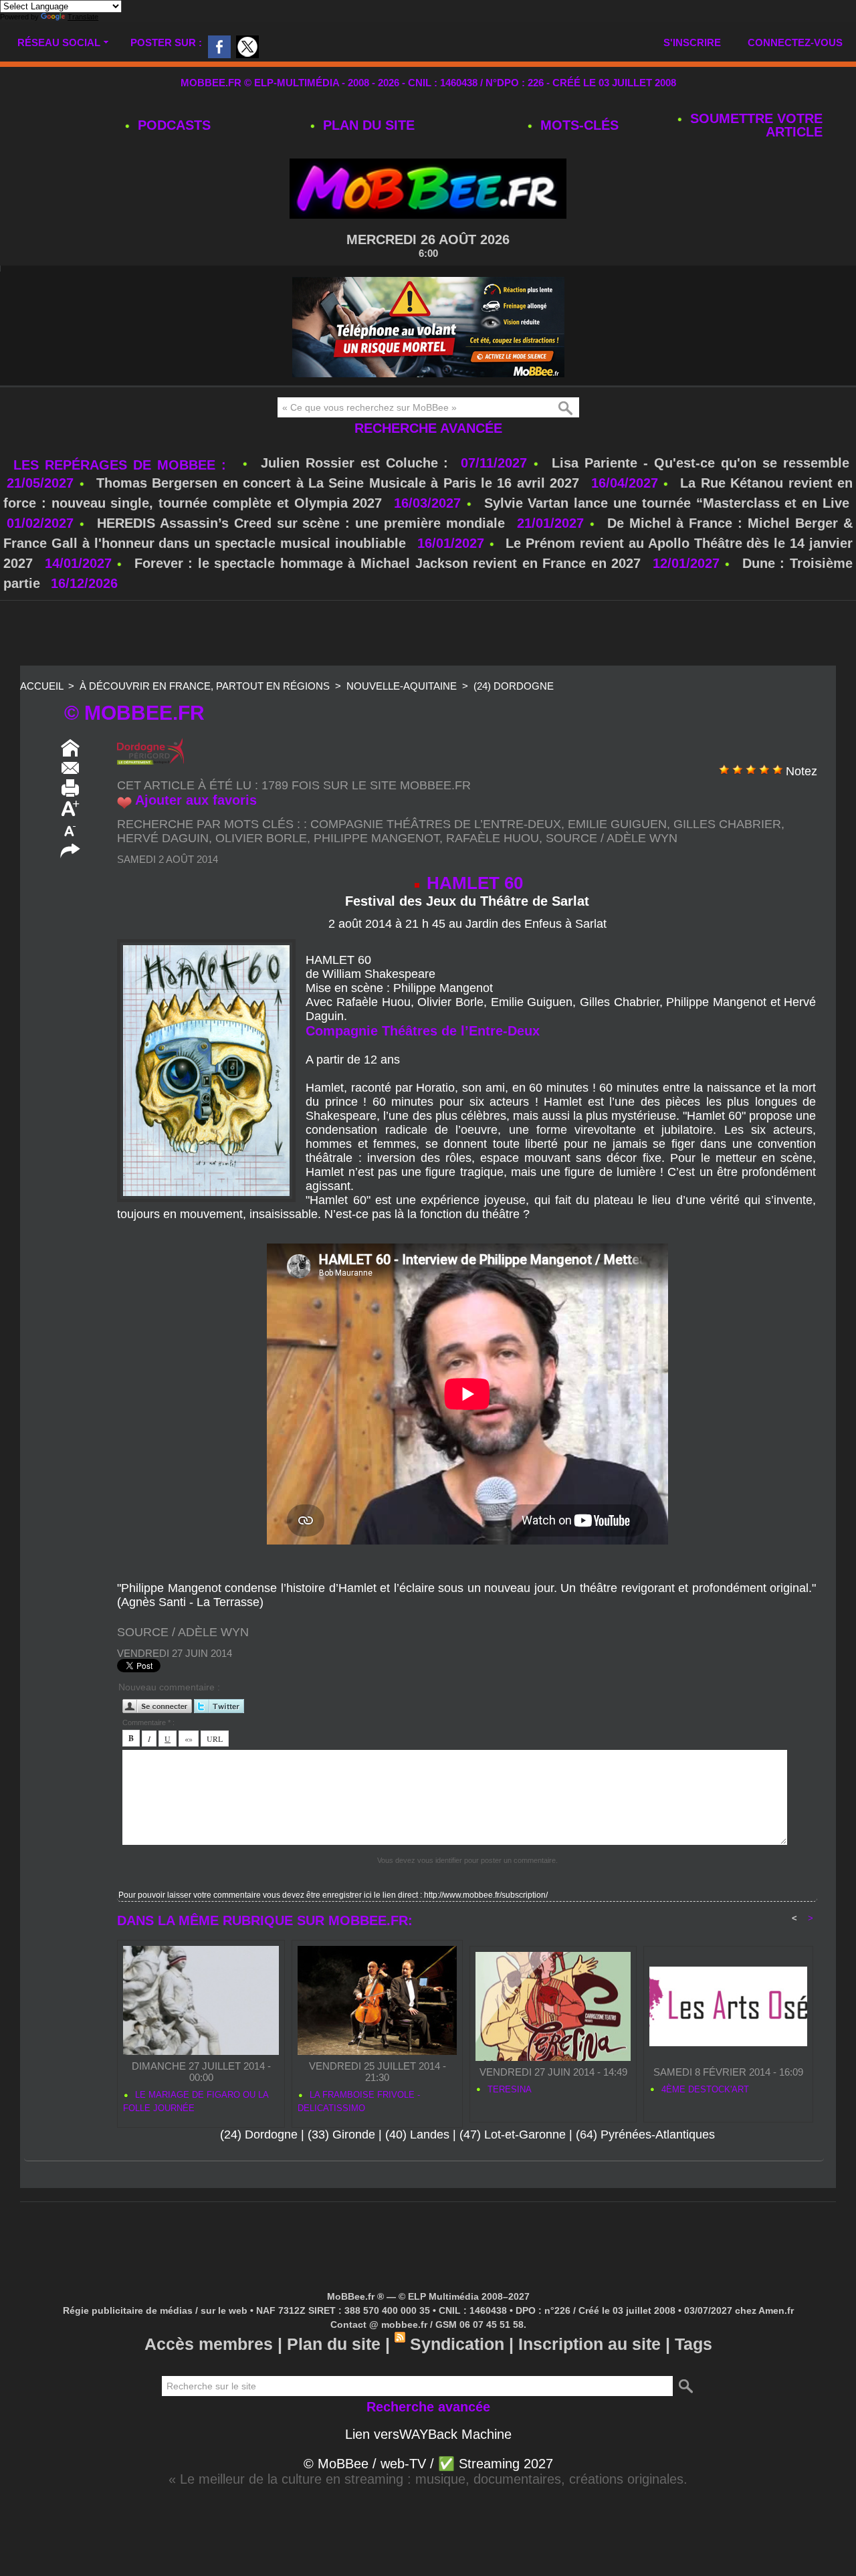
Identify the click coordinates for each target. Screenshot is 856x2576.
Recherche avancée (428, 428)
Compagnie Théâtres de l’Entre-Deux (436, 824)
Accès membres (209, 2344)
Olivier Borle (261, 838)
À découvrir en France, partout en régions (205, 686)
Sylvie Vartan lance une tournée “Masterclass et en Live (667, 503)
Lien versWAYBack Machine (428, 2434)
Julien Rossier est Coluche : (358, 463)
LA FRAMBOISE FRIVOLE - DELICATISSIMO (359, 2101)
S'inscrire (692, 42)
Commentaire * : (148, 1722)
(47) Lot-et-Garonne (513, 2135)
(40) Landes (417, 2135)
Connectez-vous (795, 42)
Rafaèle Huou (493, 838)
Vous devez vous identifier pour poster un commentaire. (467, 1860)
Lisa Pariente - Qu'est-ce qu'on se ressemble (701, 463)
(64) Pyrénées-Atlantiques (645, 2135)
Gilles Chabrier (727, 824)
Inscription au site (590, 2344)
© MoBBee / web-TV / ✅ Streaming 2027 (428, 2464)
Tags (693, 2344)
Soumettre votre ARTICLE (754, 125)
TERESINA (508, 2089)
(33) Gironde (341, 2135)
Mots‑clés (577, 125)
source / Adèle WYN (612, 838)
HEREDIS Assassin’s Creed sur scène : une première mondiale (301, 523)
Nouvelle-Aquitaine (402, 686)
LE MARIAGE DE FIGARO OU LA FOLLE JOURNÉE (196, 2101)
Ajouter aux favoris (196, 800)
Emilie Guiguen (617, 824)
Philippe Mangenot (377, 838)
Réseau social (59, 42)
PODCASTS (172, 125)
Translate (83, 17)
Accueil (41, 686)
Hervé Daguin (163, 838)
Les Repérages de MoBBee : (123, 465)
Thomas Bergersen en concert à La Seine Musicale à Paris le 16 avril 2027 (338, 483)
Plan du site (367, 125)
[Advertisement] (428, 634)
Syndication (457, 2344)
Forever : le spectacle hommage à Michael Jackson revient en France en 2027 (388, 563)
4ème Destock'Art (704, 2089)
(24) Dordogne (514, 686)
